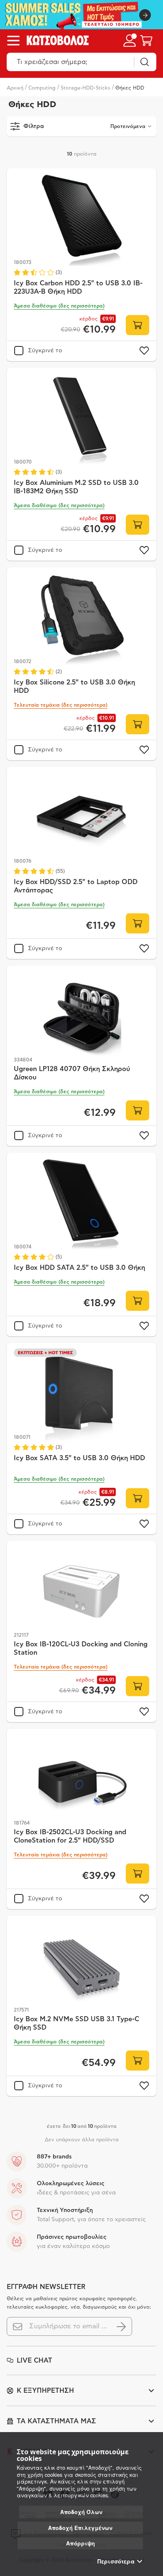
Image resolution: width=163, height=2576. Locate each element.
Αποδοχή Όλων (81, 2512)
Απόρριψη (80, 2543)
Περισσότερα (116, 2561)
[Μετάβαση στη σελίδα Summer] (81, 15)
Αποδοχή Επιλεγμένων (80, 2528)
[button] (59, 306)
